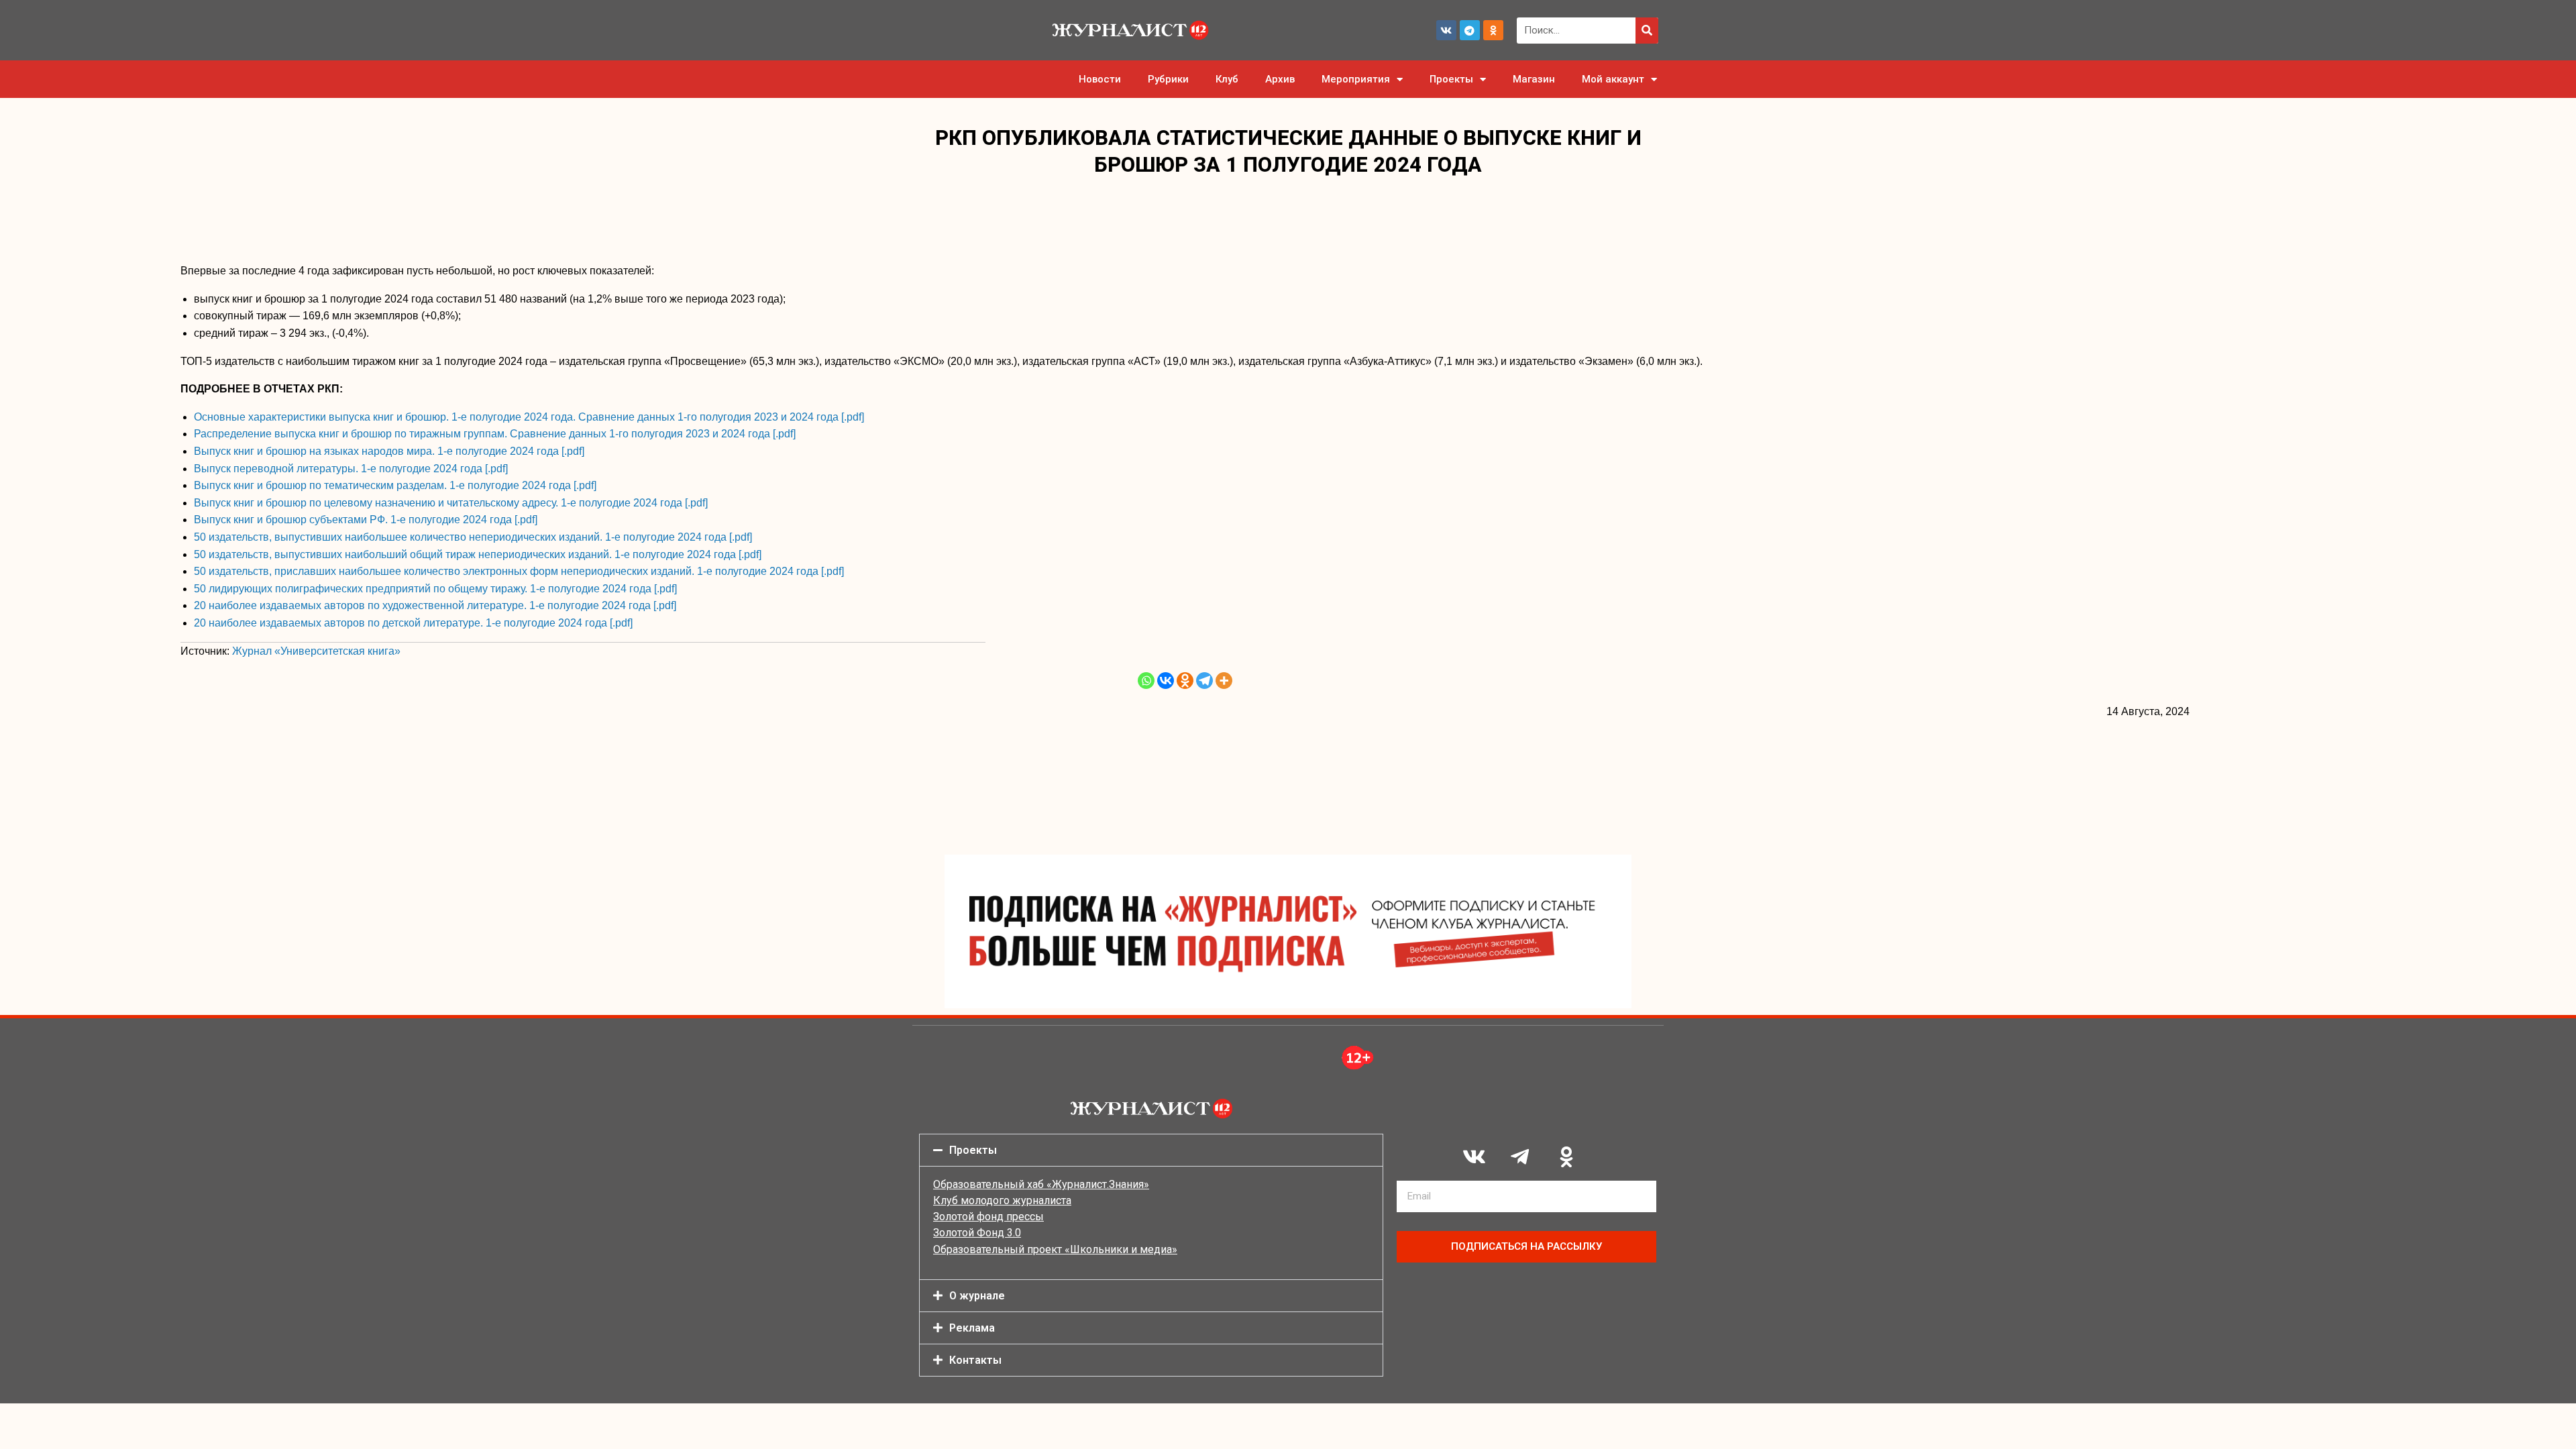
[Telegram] (1470, 30)
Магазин (1534, 79)
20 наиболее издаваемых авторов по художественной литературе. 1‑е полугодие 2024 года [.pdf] (435, 605)
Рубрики (1168, 79)
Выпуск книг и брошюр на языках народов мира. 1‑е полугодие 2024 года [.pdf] (389, 451)
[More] (1224, 681)
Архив (1280, 79)
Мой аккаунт (1613, 79)
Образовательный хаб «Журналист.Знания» (1041, 1184)
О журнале (977, 1296)
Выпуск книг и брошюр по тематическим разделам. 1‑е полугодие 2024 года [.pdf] (395, 485)
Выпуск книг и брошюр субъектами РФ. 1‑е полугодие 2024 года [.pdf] (366, 520)
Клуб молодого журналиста (1002, 1200)
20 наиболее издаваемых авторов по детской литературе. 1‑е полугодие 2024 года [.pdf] (413, 623)
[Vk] (1446, 30)
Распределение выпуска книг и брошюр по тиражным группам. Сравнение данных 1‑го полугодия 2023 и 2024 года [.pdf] (495, 434)
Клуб (1227, 79)
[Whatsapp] (1146, 681)
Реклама (972, 1328)
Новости (1100, 79)
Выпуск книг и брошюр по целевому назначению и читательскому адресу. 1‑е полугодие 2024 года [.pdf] (451, 503)
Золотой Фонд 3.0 (977, 1233)
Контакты (975, 1360)
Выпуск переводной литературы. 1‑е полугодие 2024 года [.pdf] (351, 469)
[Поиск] (1647, 31)
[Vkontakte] (1166, 681)
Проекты (1451, 79)
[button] (1151, 1150)
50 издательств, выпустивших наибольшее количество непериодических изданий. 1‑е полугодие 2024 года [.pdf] (473, 537)
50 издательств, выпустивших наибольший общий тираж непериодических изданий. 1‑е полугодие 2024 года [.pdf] (478, 554)
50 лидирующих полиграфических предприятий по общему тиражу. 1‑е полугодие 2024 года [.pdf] (435, 589)
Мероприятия (1356, 79)
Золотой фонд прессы (988, 1217)
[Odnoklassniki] (1493, 30)
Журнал (316, 651)
